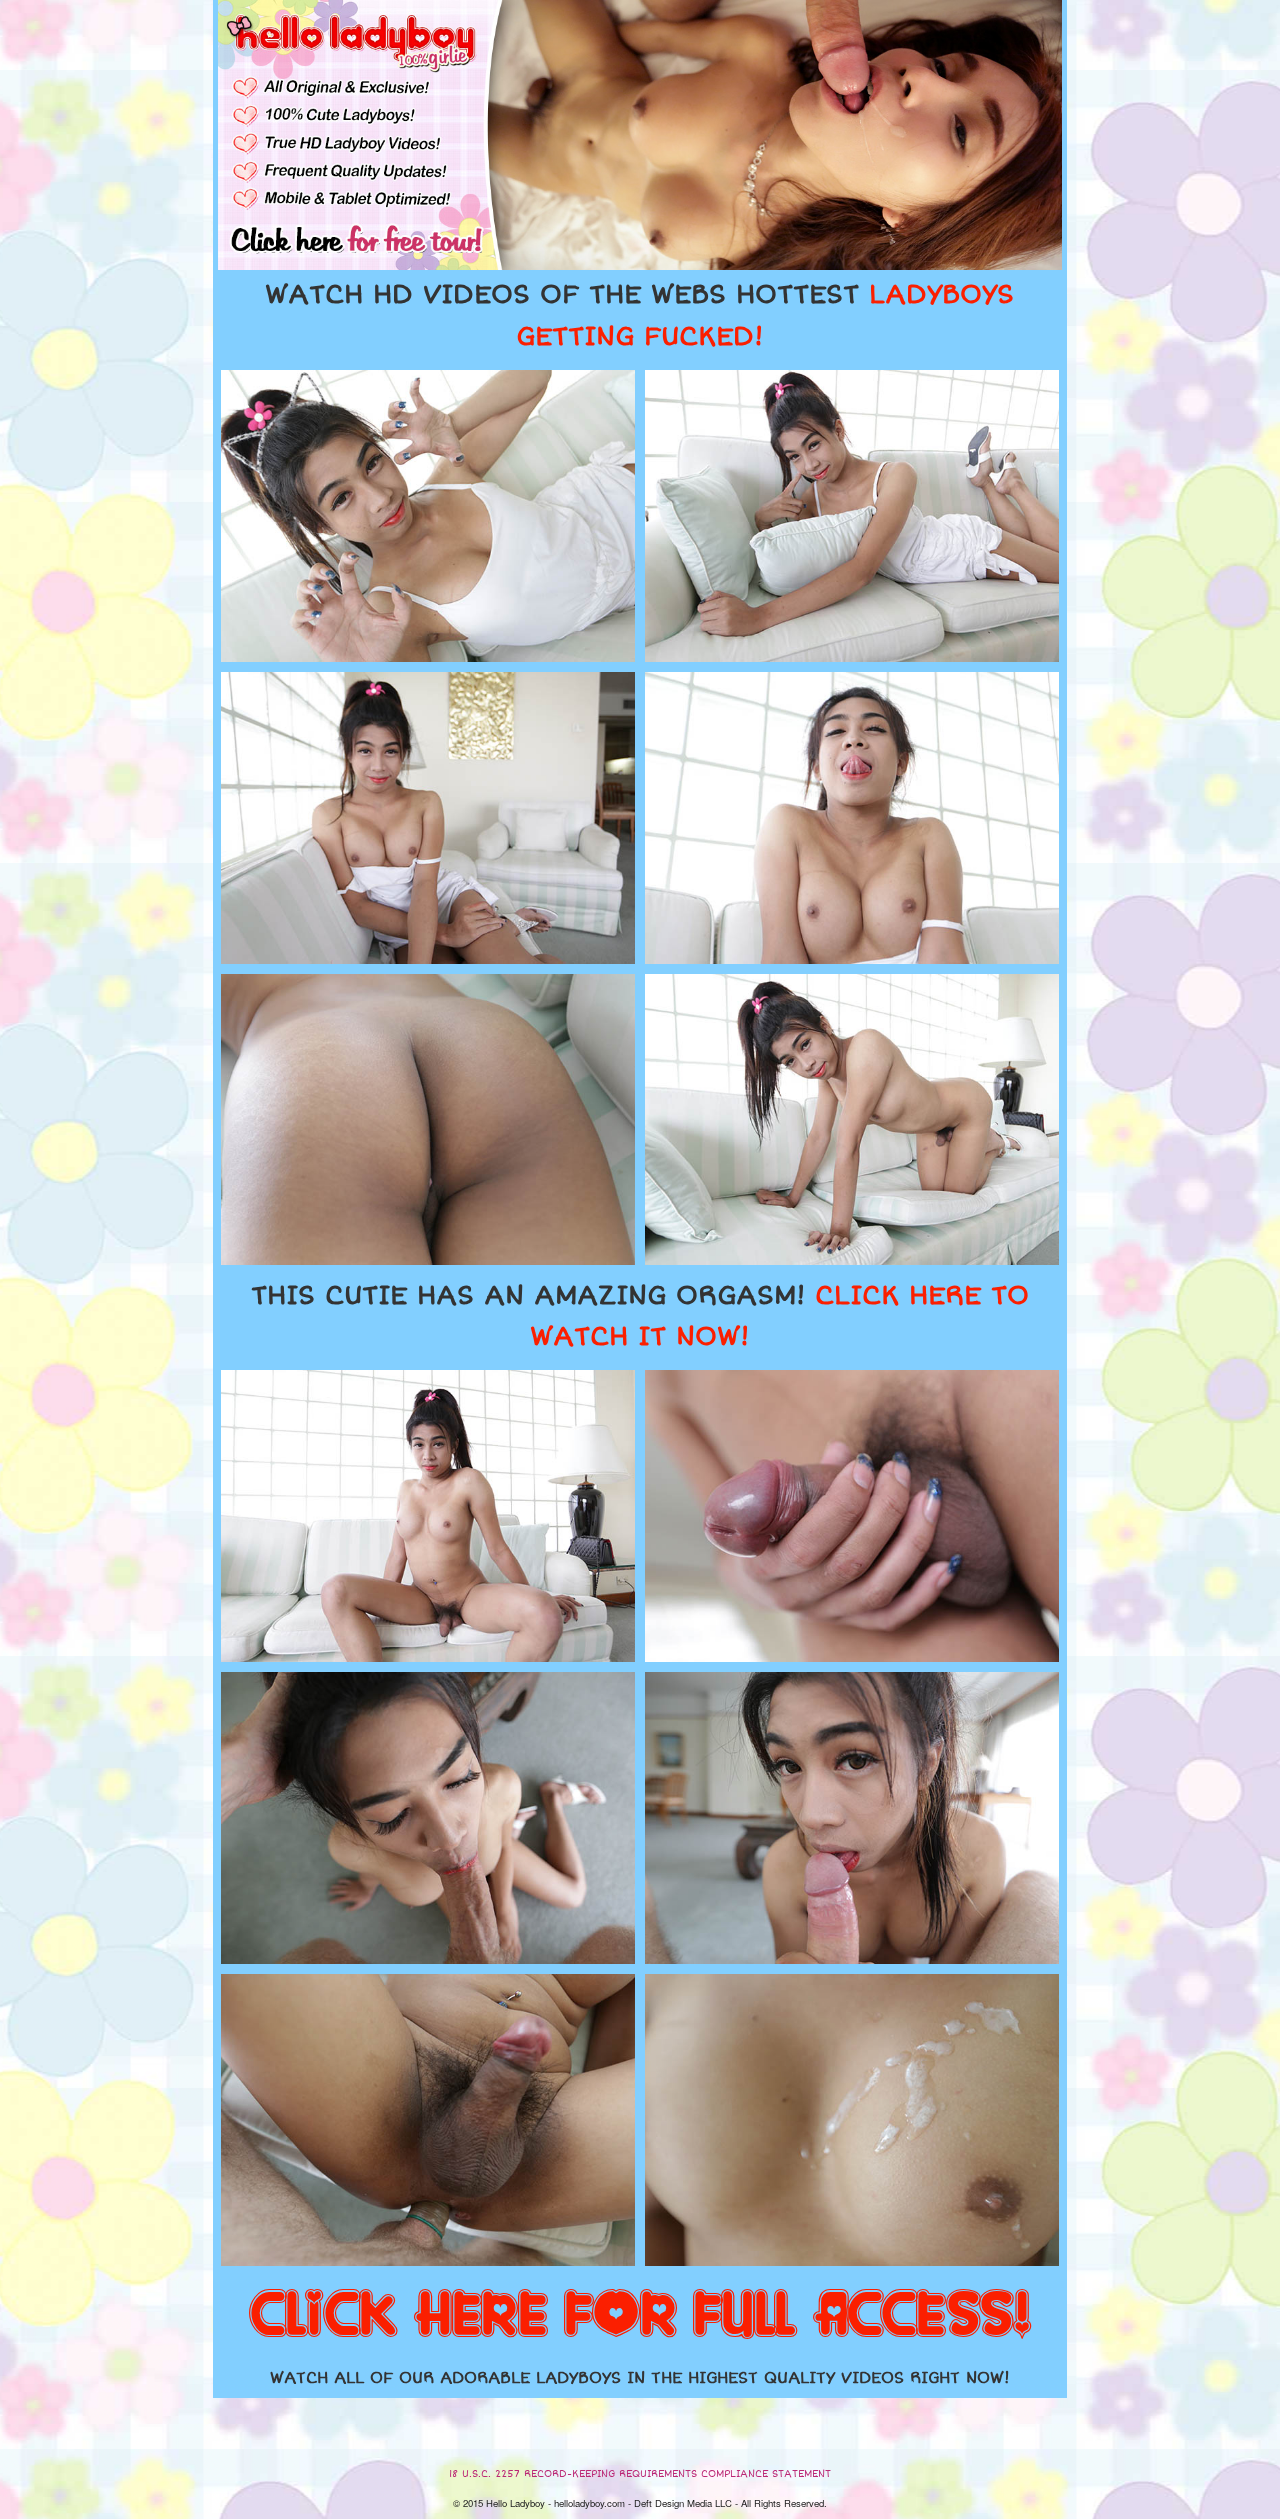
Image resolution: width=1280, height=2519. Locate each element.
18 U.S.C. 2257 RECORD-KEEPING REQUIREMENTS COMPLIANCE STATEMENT (640, 2474)
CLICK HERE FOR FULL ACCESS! (640, 2316)
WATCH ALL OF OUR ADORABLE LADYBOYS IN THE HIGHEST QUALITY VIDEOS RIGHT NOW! (640, 2378)
